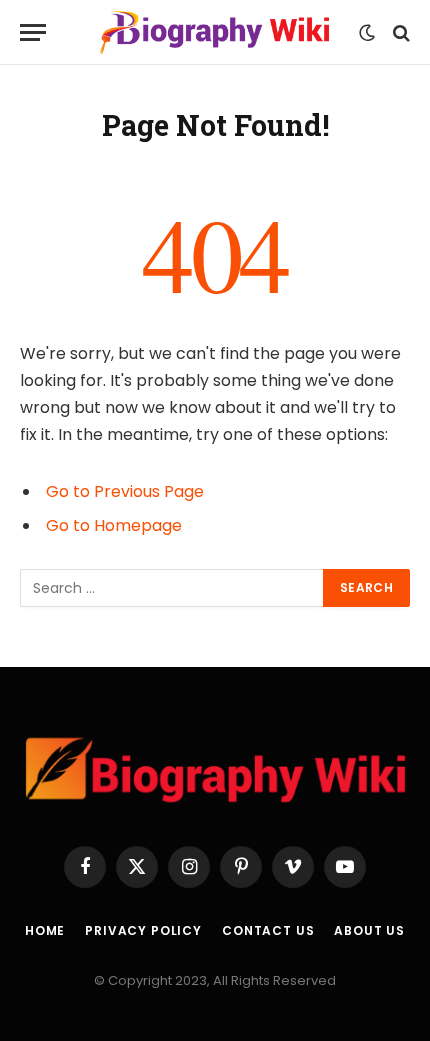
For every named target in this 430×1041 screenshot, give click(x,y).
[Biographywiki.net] (215, 32)
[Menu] (33, 32)
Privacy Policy (143, 930)
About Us (369, 930)
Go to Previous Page (125, 491)
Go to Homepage (114, 525)
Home (45, 930)
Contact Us (268, 930)
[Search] (399, 32)
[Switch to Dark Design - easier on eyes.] (367, 33)
